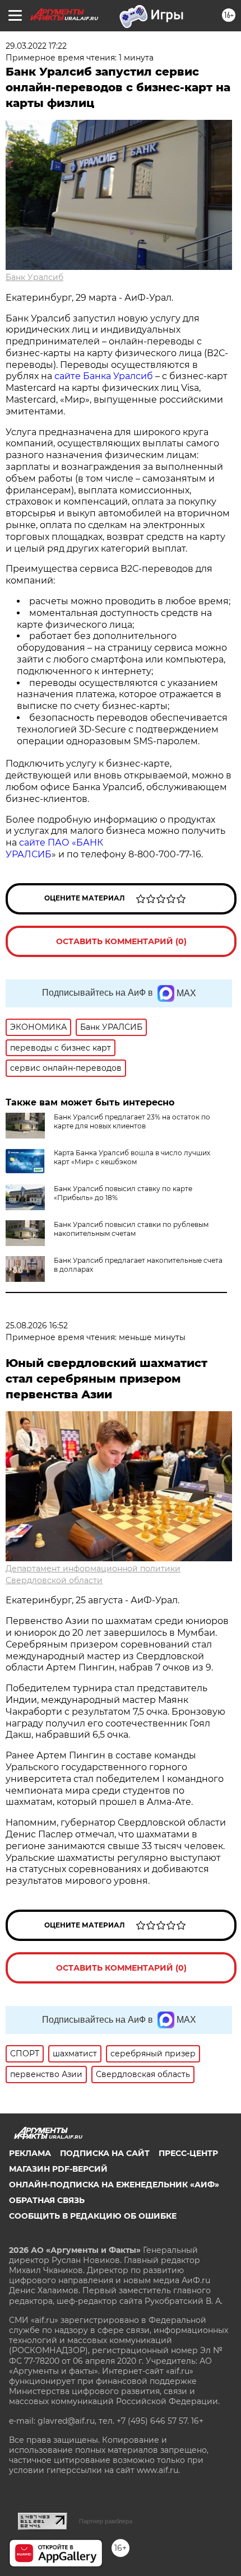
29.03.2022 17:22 (36, 46)
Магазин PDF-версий (58, 2169)
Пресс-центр (188, 2153)
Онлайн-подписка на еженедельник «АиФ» (114, 2185)
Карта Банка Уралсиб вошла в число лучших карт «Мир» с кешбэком (132, 1157)
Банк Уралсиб (34, 277)
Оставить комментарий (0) (121, 941)
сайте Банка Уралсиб (104, 376)
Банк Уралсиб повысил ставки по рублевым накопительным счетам (131, 1229)
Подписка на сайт (105, 2153)
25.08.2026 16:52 (37, 1326)
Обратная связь (47, 2200)
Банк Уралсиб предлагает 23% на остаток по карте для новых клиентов (132, 1121)
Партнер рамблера (106, 2521)
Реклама (30, 2153)
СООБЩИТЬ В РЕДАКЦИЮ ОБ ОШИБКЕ (93, 2216)
